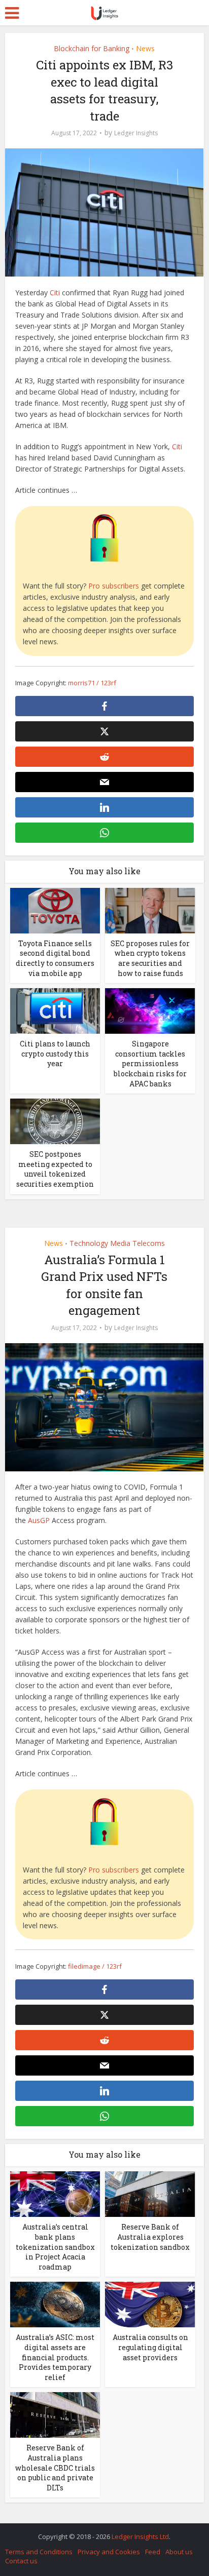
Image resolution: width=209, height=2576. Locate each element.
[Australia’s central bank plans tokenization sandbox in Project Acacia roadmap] (55, 2193)
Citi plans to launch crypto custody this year (55, 1053)
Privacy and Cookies (109, 2552)
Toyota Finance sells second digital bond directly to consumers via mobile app (55, 958)
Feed (153, 2552)
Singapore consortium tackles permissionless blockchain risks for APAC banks (150, 1063)
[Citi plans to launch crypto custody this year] (55, 1010)
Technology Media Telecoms (117, 1243)
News (145, 48)
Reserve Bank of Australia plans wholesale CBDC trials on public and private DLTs (55, 2467)
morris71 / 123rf (92, 683)
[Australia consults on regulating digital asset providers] (150, 2304)
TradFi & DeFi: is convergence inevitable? (99, 2531)
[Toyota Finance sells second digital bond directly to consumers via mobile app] (55, 910)
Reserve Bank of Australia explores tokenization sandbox (150, 2237)
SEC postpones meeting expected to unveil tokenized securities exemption (55, 1169)
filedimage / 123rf (95, 1966)
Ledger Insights (136, 133)
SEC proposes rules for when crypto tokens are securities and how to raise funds (150, 958)
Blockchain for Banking (92, 48)
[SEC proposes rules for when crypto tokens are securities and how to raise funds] (150, 910)
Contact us (21, 2561)
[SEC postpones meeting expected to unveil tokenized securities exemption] (55, 1121)
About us (179, 2552)
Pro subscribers (114, 586)
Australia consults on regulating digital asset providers (150, 2347)
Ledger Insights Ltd (140, 2536)
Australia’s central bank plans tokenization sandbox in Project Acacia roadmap (55, 2247)
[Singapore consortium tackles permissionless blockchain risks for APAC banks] (150, 1010)
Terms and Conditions (39, 2552)
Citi (55, 292)
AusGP (39, 1520)
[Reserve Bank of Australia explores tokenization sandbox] (150, 2193)
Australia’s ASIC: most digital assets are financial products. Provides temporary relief (55, 2357)
